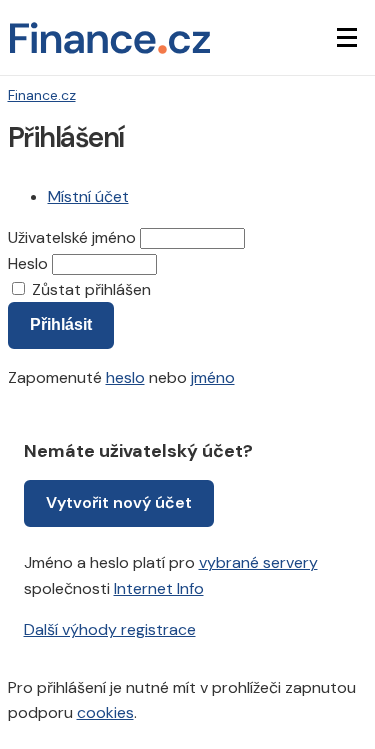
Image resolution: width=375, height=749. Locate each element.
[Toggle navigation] (347, 38)
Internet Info (159, 588)
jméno (213, 377)
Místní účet (88, 196)
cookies (105, 712)
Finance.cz (42, 95)
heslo (125, 377)
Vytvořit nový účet (119, 502)
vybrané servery (258, 562)
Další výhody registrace (110, 629)
